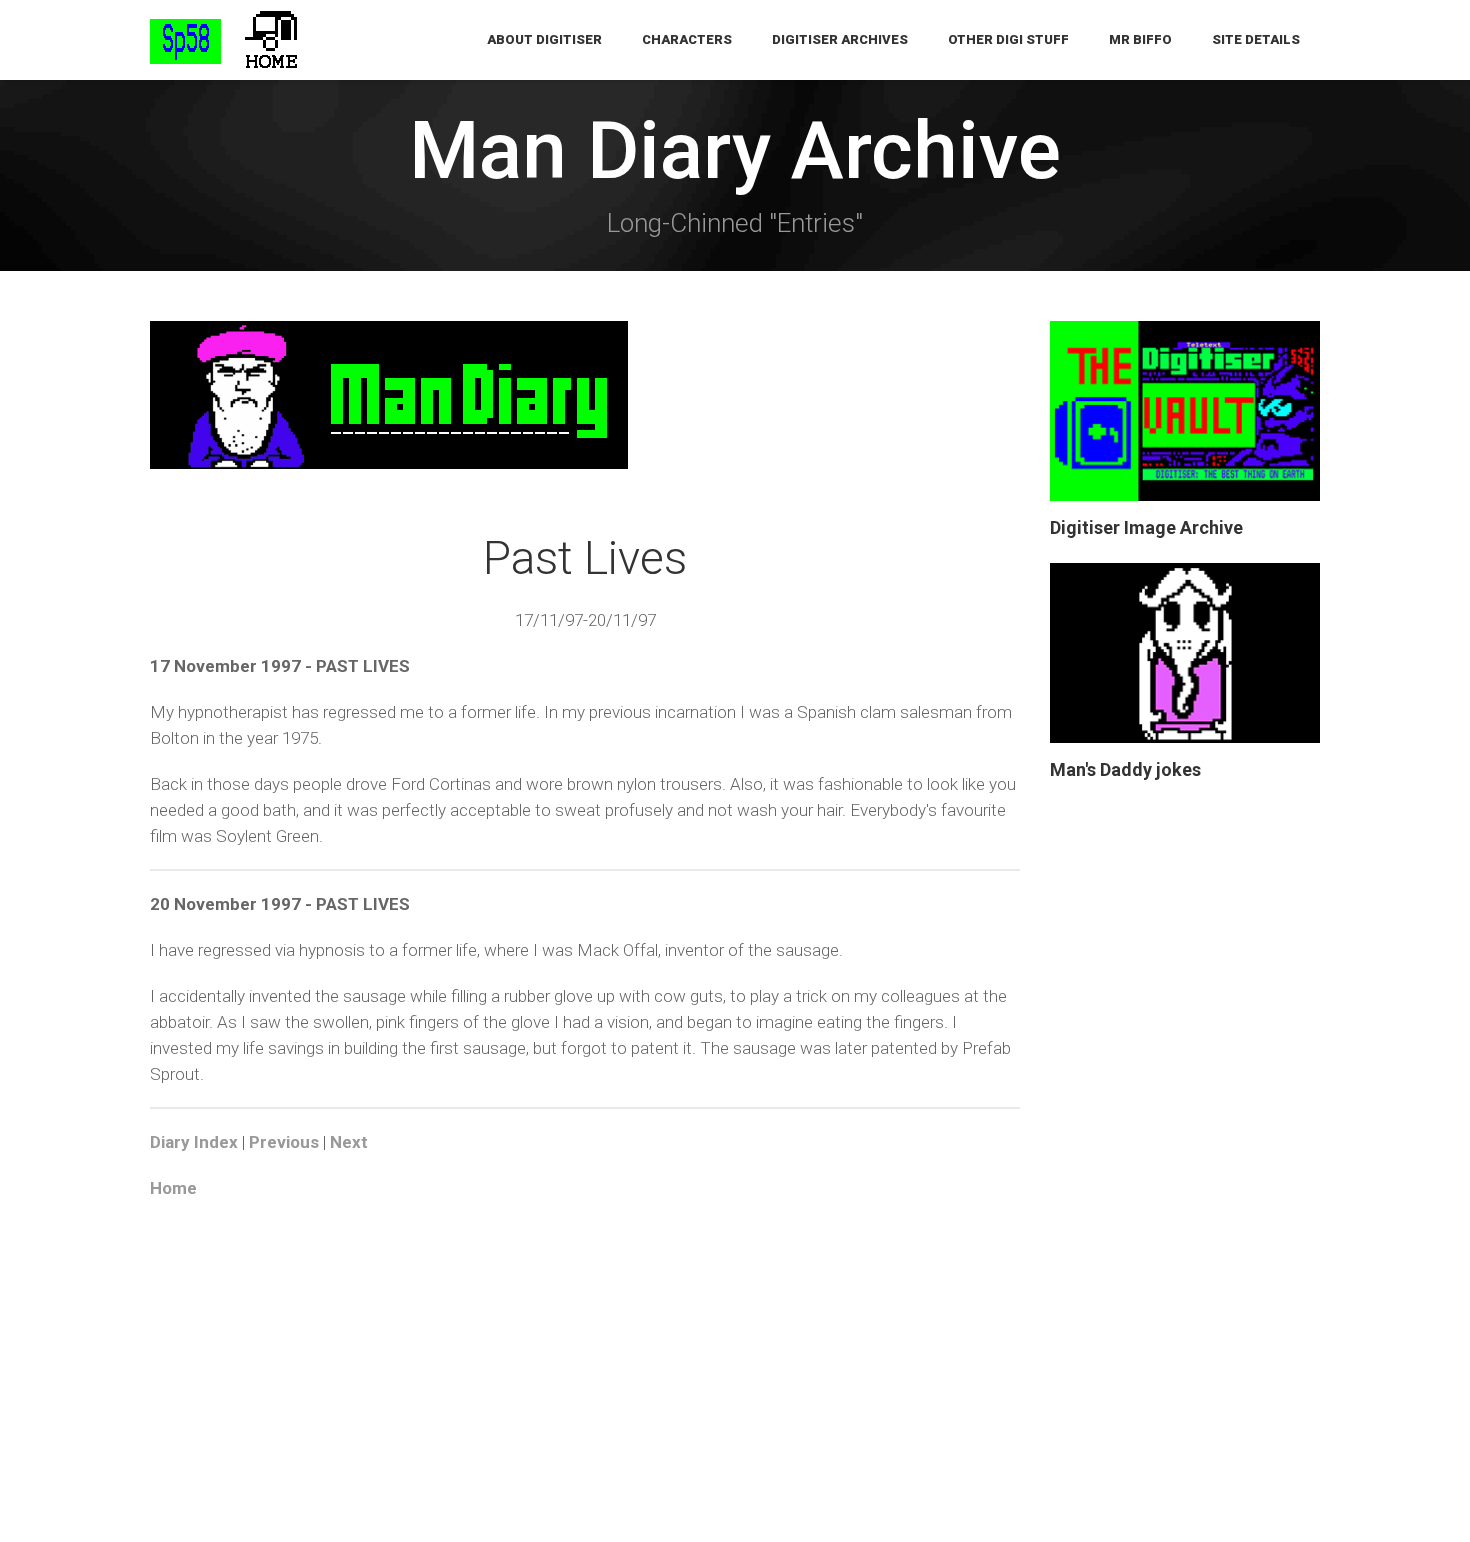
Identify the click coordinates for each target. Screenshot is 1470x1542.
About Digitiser (544, 39)
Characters (687, 39)
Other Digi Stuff (1008, 39)
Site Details (1256, 39)
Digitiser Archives (840, 39)
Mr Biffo (1140, 39)
